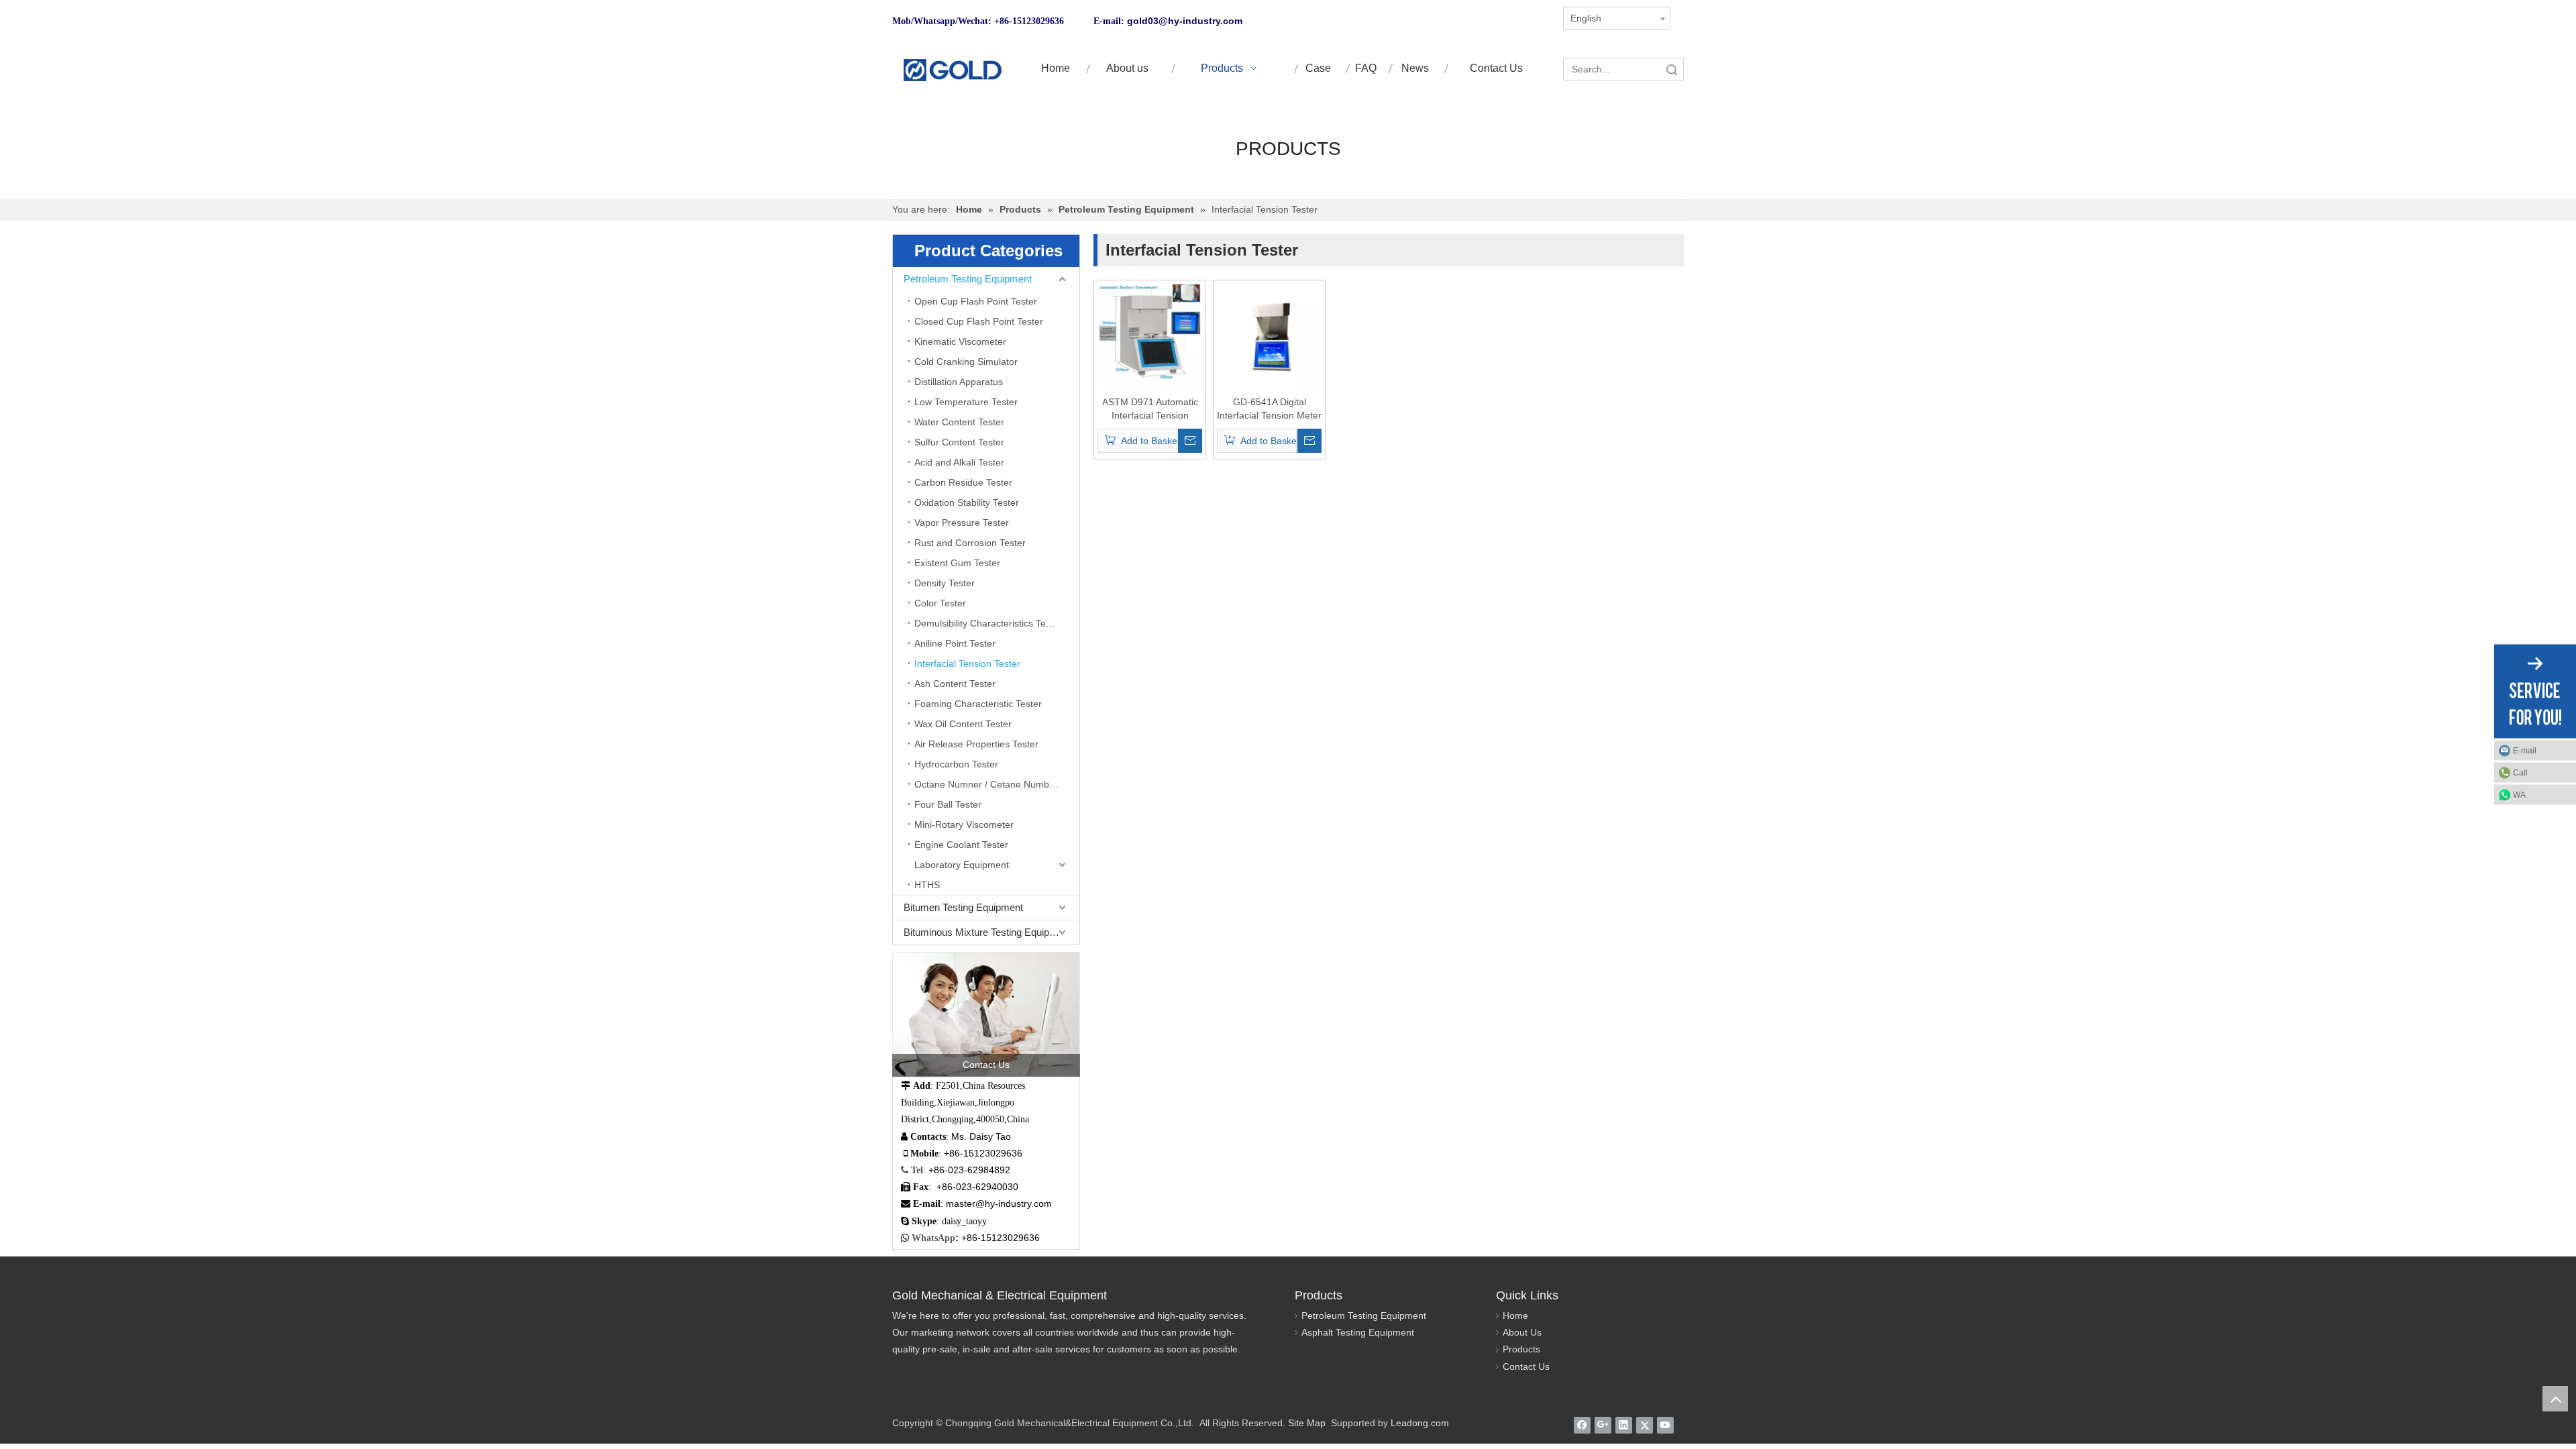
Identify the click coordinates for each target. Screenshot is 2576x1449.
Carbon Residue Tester (963, 482)
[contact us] (986, 1014)
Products (1521, 1349)
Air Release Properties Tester (976, 744)
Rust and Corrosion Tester (970, 543)
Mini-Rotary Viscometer (964, 824)
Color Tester (940, 603)
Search (1672, 69)
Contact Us (1526, 1366)
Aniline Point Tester (955, 643)
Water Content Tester (959, 422)
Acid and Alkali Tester (959, 462)
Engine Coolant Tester (961, 845)
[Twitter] (1645, 1425)
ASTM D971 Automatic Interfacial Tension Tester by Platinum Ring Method (1150, 409)
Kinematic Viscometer (960, 341)
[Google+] (1603, 1425)
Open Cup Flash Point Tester (976, 301)
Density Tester (945, 583)
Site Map (1307, 1423)
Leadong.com (1420, 1423)
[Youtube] (1665, 1425)
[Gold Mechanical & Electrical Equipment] (952, 70)
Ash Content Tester (955, 684)
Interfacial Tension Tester (967, 663)
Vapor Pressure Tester (962, 523)
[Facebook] (1582, 1425)
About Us (1522, 1332)
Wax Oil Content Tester (963, 724)
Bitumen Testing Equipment (963, 907)
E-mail (2525, 751)
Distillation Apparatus (959, 382)
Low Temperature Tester (966, 402)
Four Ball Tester (948, 804)
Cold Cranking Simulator (966, 362)
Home (1515, 1316)
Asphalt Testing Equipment (1358, 1332)
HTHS (927, 885)
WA (2519, 795)
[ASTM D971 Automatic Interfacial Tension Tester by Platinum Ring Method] (1150, 335)
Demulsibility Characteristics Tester (988, 623)
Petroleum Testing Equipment (968, 279)
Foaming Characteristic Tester (978, 704)
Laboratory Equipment (962, 865)
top (2555, 1399)
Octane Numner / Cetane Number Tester (997, 784)
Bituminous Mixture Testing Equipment (987, 932)
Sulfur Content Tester (959, 442)
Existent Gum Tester (957, 563)
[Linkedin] (1624, 1425)
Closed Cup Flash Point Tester (979, 321)
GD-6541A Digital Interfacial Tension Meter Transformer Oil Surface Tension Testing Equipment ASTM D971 (1269, 409)
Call (2520, 773)
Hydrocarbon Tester (956, 764)
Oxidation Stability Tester (967, 502)
